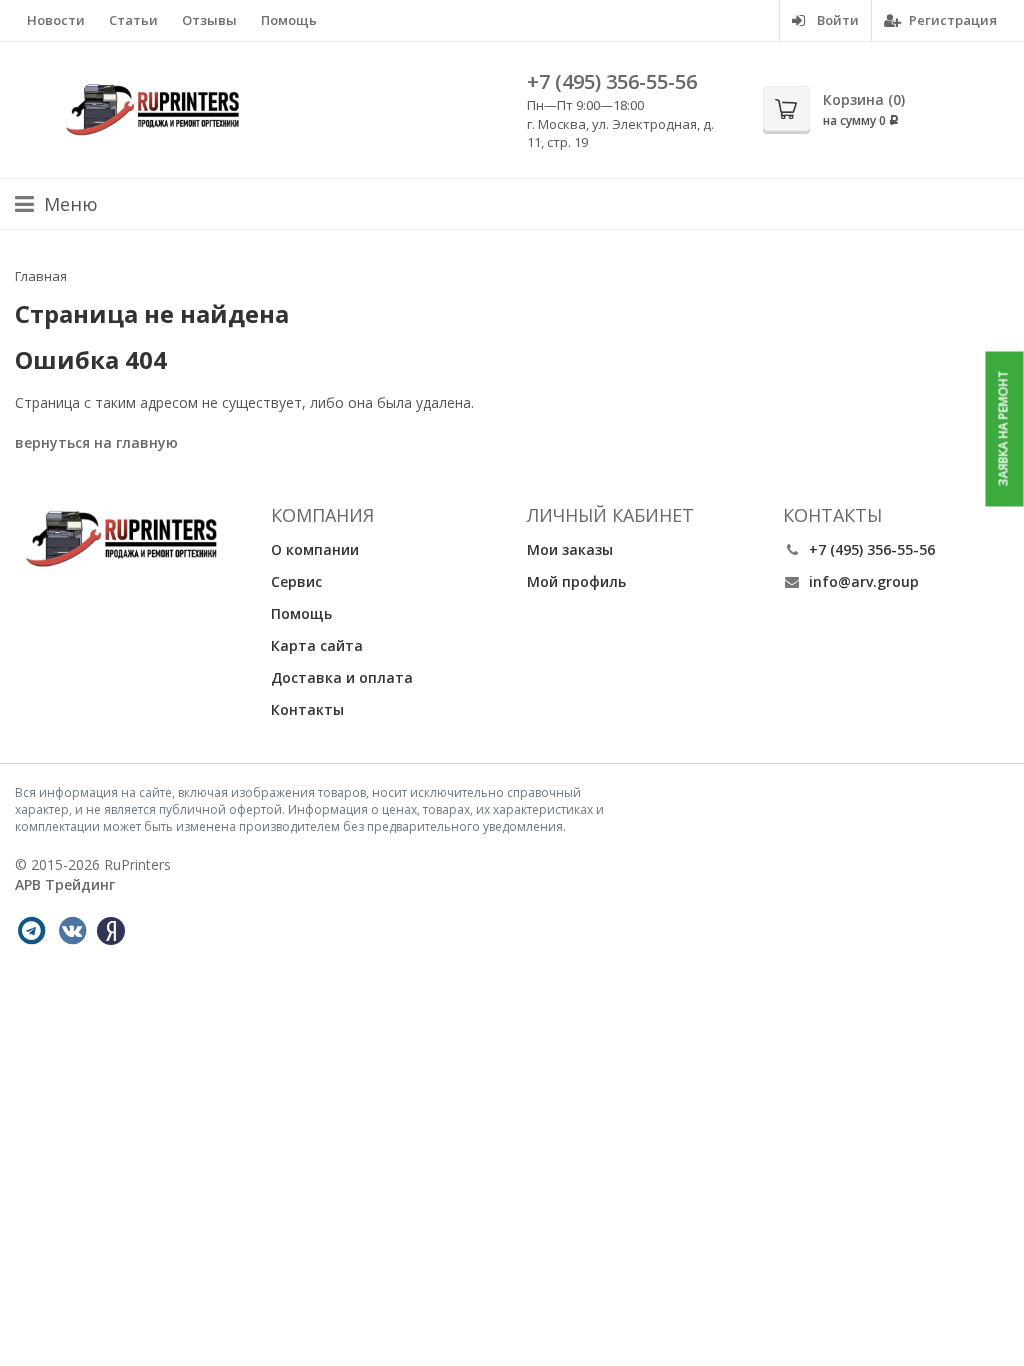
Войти (836, 20)
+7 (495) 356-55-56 (612, 81)
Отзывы (209, 20)
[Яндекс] (111, 931)
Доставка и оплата (342, 677)
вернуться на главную (96, 442)
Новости (56, 20)
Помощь (289, 20)
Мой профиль (576, 581)
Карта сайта (317, 645)
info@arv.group (864, 581)
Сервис (296, 581)
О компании (315, 549)
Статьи (133, 20)
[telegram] (31, 931)
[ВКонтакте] (72, 931)
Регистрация (951, 20)
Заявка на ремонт (1003, 429)
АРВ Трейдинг (65, 884)
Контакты (307, 709)
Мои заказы (570, 549)
